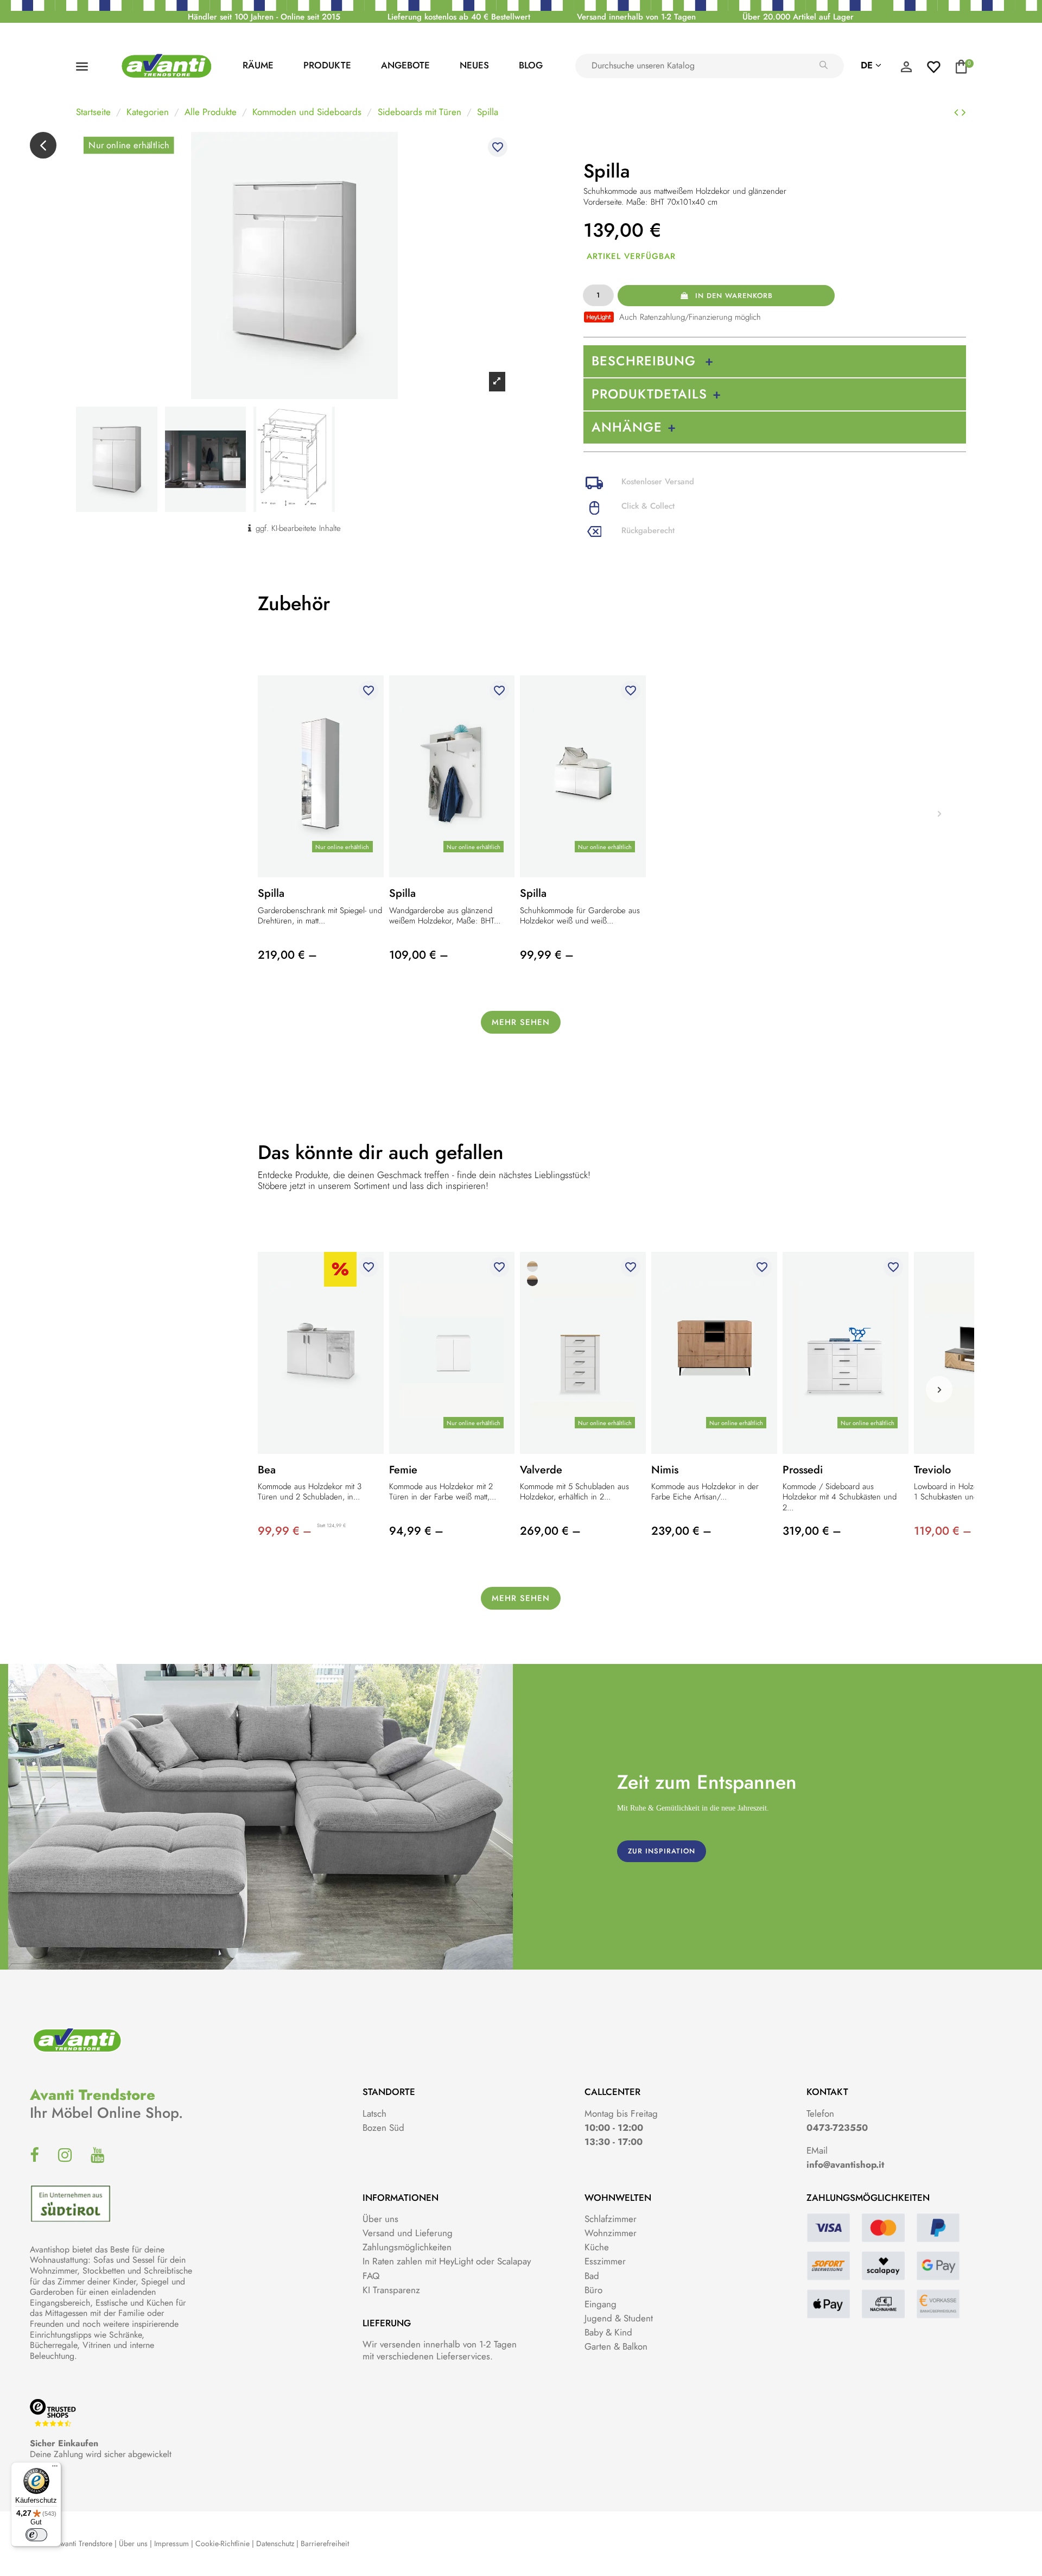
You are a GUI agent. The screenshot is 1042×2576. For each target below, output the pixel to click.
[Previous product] (958, 112)
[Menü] (55, 2469)
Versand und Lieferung (408, 2233)
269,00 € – (550, 1531)
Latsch (374, 2113)
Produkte (327, 65)
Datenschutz (275, 2543)
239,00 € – (681, 1531)
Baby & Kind (608, 2332)
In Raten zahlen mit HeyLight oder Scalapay (447, 2261)
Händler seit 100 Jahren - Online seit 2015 (264, 17)
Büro (593, 2290)
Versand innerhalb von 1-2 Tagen (636, 17)
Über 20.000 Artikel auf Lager (798, 17)
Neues (474, 65)
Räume (258, 65)
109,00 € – (419, 955)
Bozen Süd (383, 2128)
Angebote (405, 65)
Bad (592, 2276)
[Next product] (964, 112)
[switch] (36, 2535)
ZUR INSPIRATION (662, 1851)
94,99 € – (416, 1531)
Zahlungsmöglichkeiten (407, 2247)
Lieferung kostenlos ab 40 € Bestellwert (459, 17)
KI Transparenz (391, 2290)
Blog (531, 65)
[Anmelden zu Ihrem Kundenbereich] (906, 69)
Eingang (601, 2304)
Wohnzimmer (611, 2233)
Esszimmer (605, 2261)
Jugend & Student (619, 2318)
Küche (597, 2247)
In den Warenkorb (734, 296)
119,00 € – (943, 1531)
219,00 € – (287, 955)
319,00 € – (812, 1531)
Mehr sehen (521, 1022)
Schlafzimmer (611, 2219)
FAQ (371, 2276)
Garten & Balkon (616, 2346)
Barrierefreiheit (325, 2543)
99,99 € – (547, 955)
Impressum (171, 2543)
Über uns (380, 2219)
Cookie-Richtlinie (223, 2543)
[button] (940, 1390)
